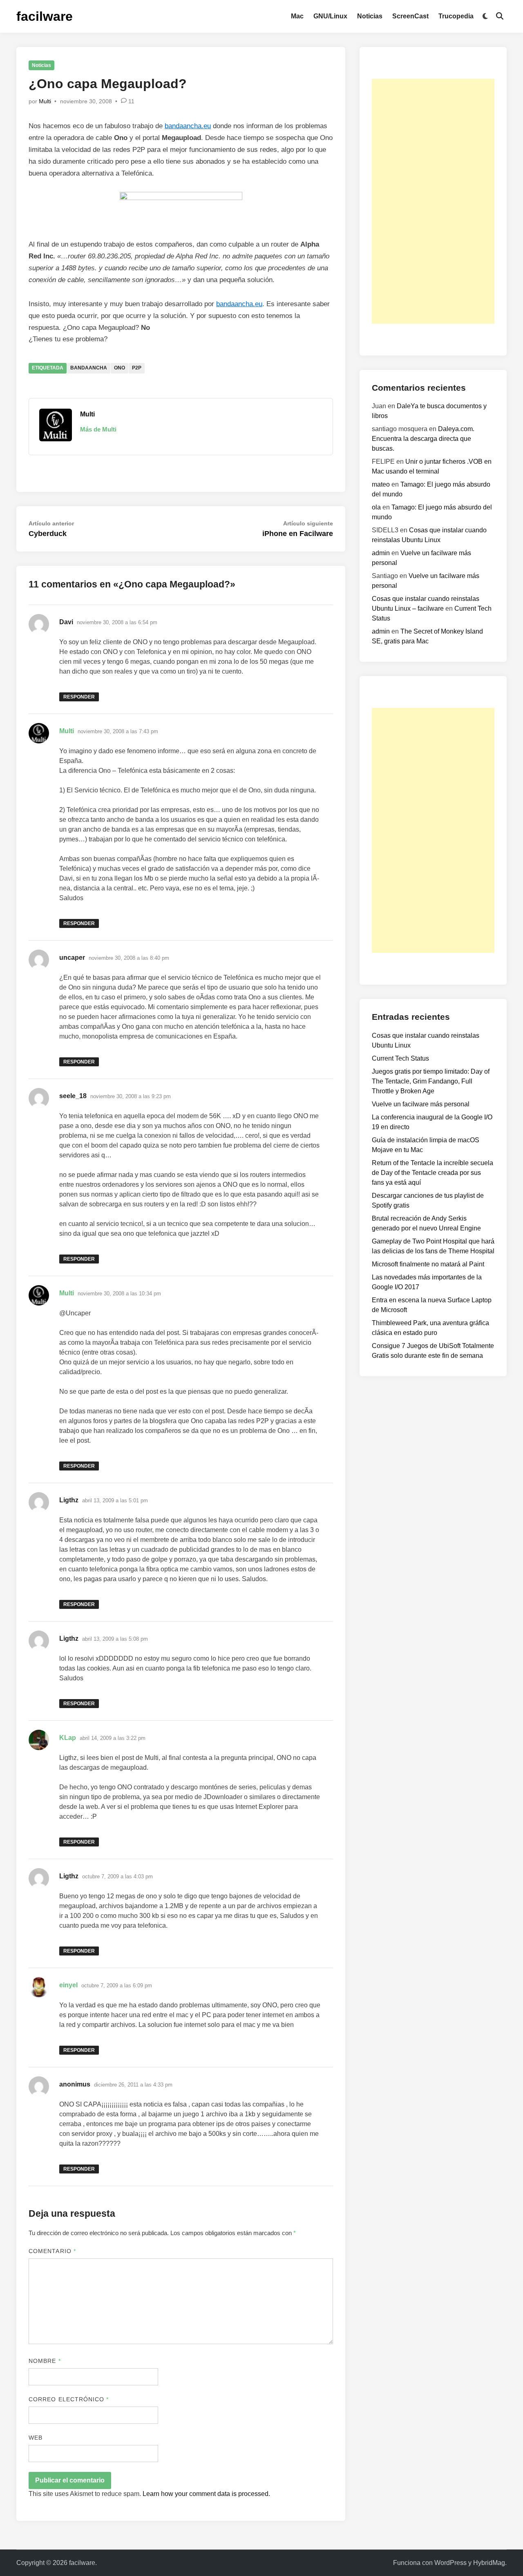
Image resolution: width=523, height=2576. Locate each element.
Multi (45, 101)
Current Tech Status (400, 1058)
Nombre (45, 2361)
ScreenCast (410, 16)
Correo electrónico (69, 2399)
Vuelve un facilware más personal (421, 1104)
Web (36, 2438)
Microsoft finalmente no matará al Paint (428, 1264)
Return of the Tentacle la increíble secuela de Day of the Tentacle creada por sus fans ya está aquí (432, 1173)
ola (376, 507)
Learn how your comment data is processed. (206, 2494)
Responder (79, 697)
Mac (297, 16)
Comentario (52, 2251)
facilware (45, 16)
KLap (68, 1738)
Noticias (370, 16)
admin (381, 553)
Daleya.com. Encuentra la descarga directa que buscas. (423, 439)
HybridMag (489, 2563)
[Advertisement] (433, 201)
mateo (381, 484)
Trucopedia (456, 16)
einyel (68, 1985)
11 (131, 101)
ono (120, 368)
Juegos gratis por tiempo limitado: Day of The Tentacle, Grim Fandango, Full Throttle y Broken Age (431, 1081)
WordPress (450, 2563)
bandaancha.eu (188, 126)
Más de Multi (98, 429)
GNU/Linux (330, 16)
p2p (137, 368)
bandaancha (89, 368)
